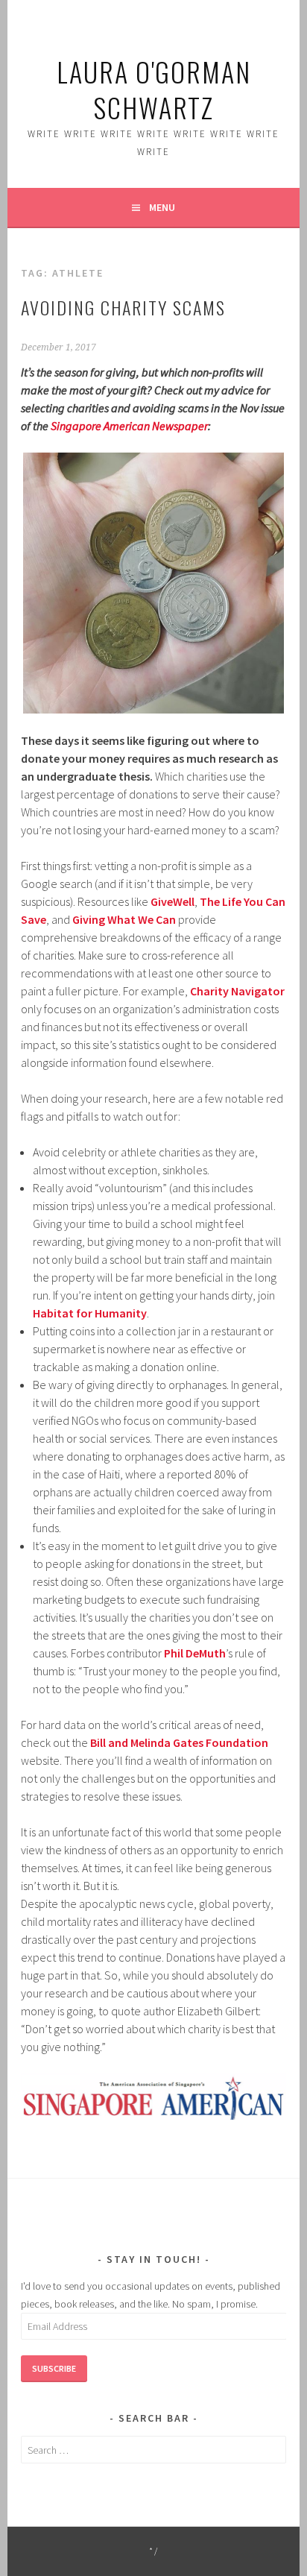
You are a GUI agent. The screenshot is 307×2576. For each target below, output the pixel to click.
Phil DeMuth (195, 1653)
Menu (162, 207)
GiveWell (173, 901)
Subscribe (54, 2368)
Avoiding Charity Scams (123, 307)
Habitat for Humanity (90, 1313)
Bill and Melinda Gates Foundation (179, 1742)
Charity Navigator (237, 991)
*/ (154, 2551)
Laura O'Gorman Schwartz (154, 89)
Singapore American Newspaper (129, 426)
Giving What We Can (124, 919)
